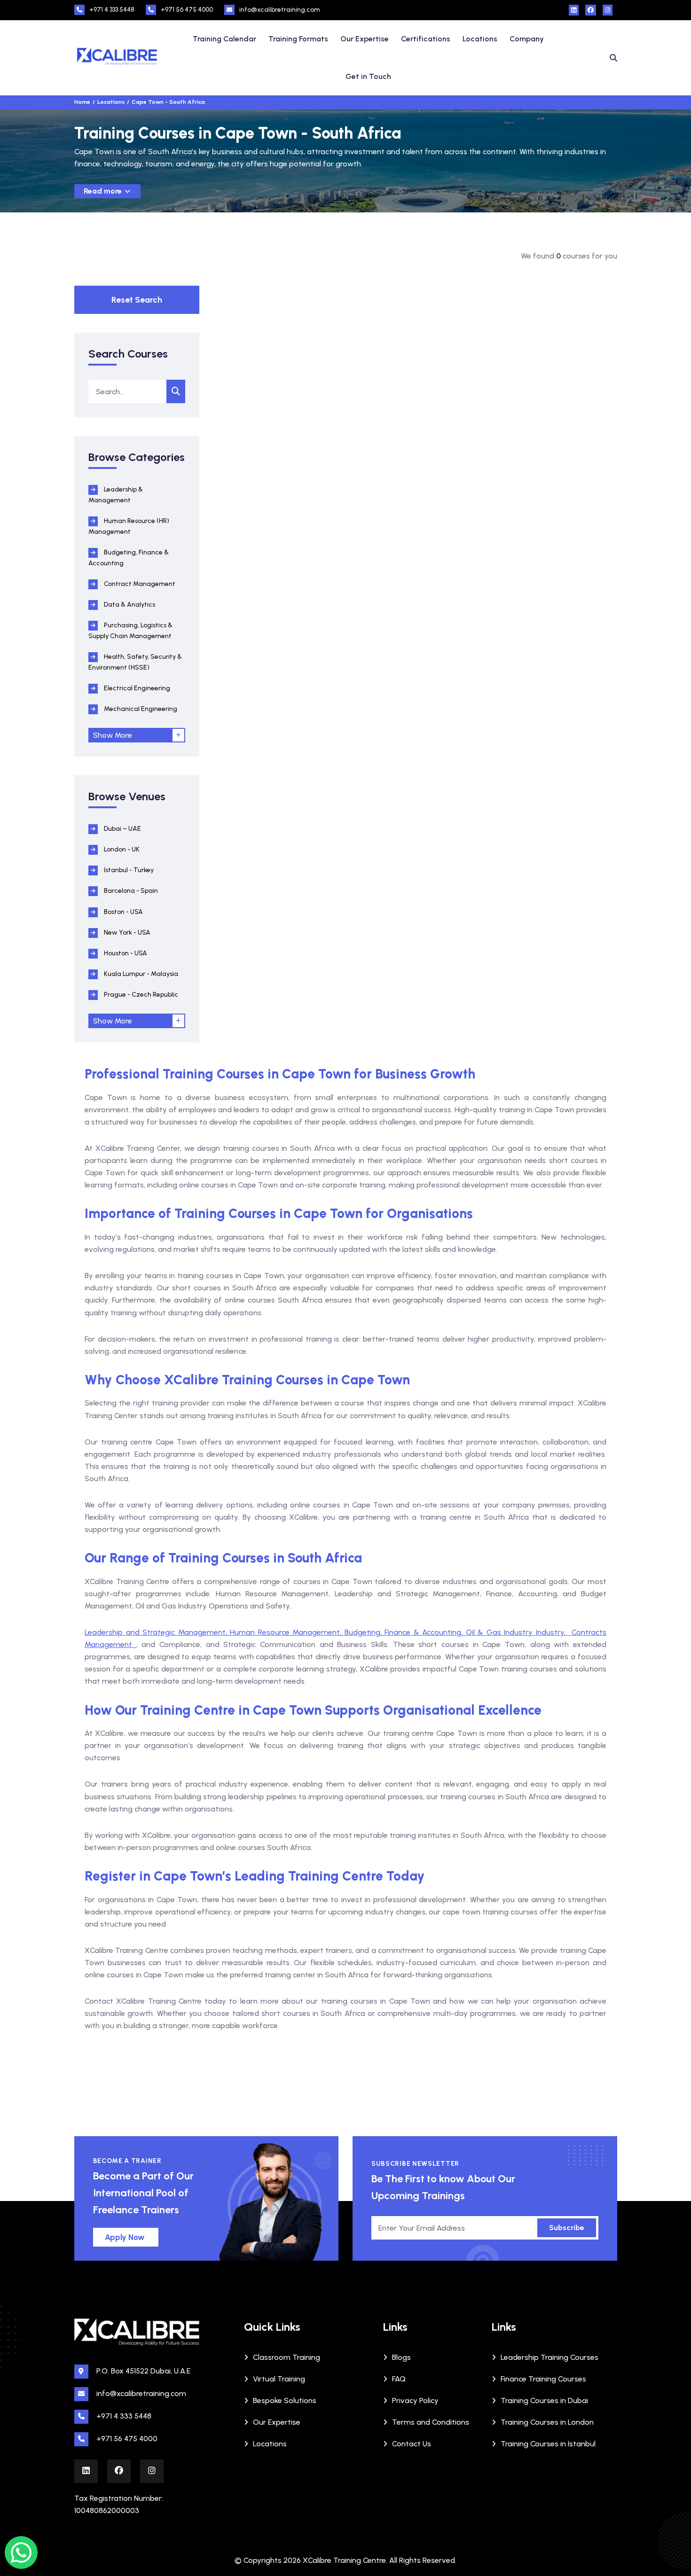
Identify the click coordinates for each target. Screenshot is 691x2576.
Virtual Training (279, 2379)
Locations (480, 39)
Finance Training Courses (543, 2379)
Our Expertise (365, 39)
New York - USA (126, 933)
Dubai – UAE (122, 829)
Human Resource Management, (287, 1632)
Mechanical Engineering (140, 709)
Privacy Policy (415, 2400)
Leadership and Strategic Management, (157, 1632)
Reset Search (137, 300)
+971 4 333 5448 (112, 10)
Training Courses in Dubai (544, 2400)
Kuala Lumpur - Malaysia (140, 974)
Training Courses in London (547, 2422)
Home (82, 102)
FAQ (399, 2379)
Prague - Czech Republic (140, 995)
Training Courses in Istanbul (548, 2444)
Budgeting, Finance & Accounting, (405, 1632)
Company (527, 39)
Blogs (401, 2357)
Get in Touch (368, 76)
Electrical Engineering (136, 688)
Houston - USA (125, 953)
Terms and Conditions (431, 2422)
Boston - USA (123, 912)
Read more (104, 191)
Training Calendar (224, 39)
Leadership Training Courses (550, 2357)
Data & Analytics (129, 605)
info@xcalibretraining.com (280, 10)
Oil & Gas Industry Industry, (519, 1632)
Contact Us (412, 2444)
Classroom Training (287, 2357)
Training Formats (298, 39)
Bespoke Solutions (285, 2400)
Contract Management (139, 584)
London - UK (121, 849)
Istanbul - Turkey (128, 870)
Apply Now (125, 2237)
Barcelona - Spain (130, 891)
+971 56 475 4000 (187, 10)
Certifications (426, 39)
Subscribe (567, 2228)
